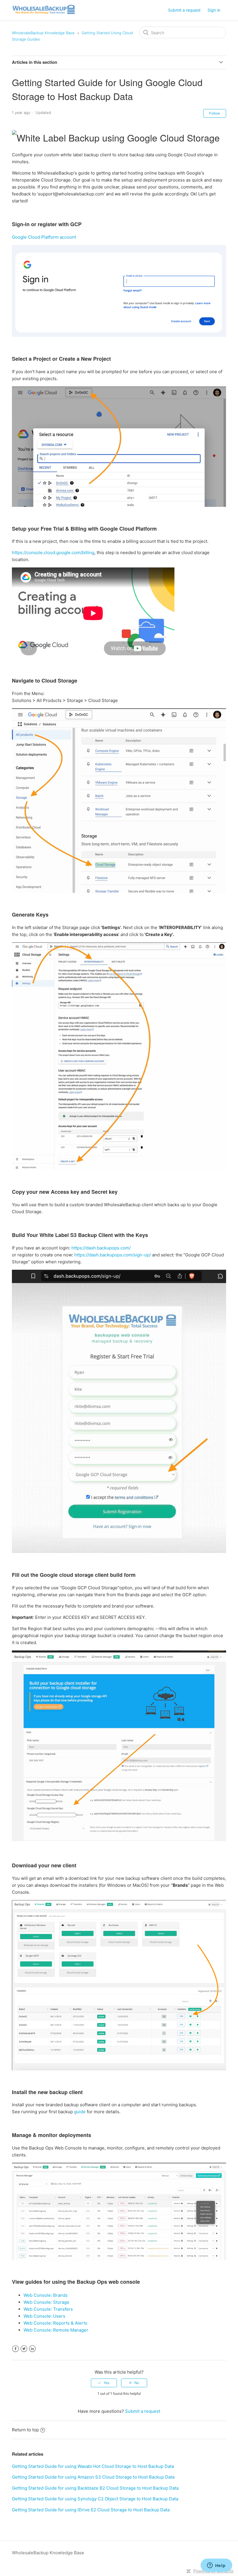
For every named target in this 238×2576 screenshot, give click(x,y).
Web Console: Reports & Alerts (55, 2323)
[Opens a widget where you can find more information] (216, 2566)
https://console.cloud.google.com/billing (53, 553)
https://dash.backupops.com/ (101, 1248)
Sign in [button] (214, 10)
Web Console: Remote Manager (56, 2330)
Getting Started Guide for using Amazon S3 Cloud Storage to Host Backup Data (93, 2477)
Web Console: (38, 2295)
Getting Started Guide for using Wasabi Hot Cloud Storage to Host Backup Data (93, 2466)
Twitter (24, 2349)
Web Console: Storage (46, 2302)
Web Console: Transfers (48, 2309)
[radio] (104, 2383)
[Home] (44, 13)
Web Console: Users (44, 2316)
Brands (60, 2295)
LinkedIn (32, 2349)
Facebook (16, 2349)
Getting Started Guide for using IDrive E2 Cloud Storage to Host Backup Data (91, 2510)
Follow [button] (215, 113)
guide (80, 2112)
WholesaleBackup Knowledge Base (43, 33)
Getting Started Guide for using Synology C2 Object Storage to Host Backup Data (95, 2499)
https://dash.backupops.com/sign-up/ (113, 1255)
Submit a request (184, 10)
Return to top (25, 2430)
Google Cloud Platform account (45, 237)
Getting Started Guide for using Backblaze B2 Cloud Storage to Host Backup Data (95, 2488)
